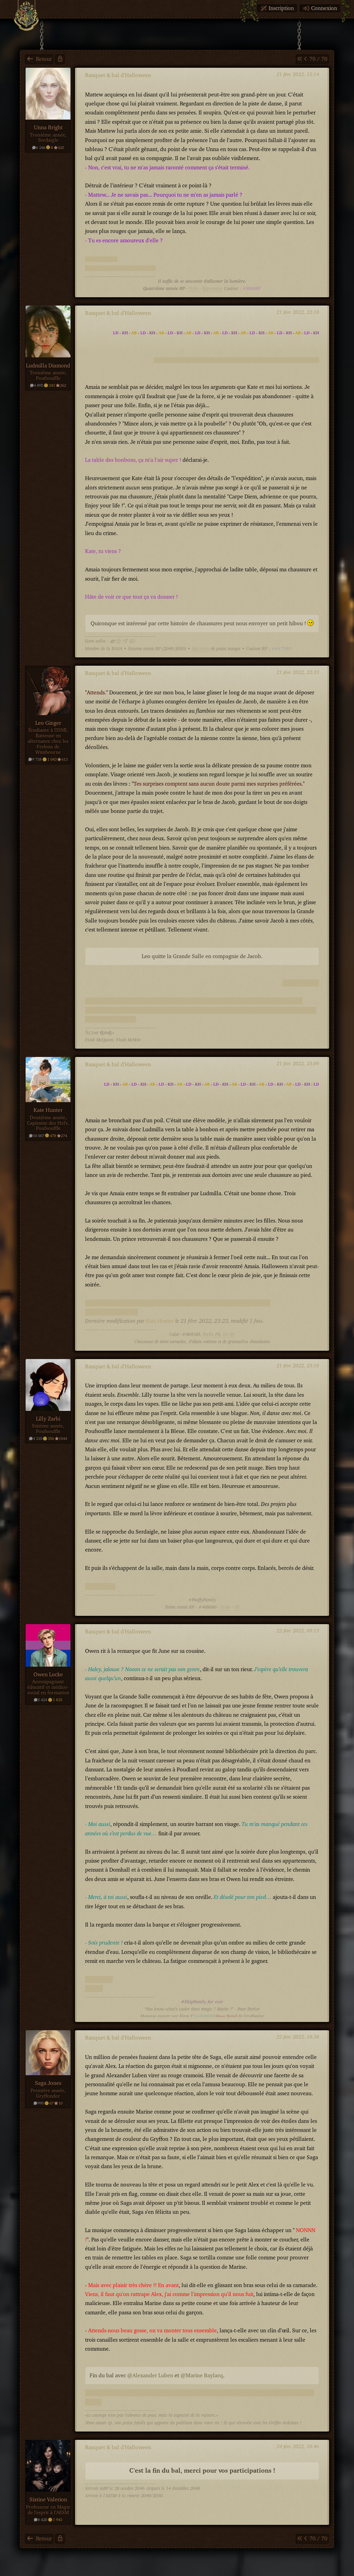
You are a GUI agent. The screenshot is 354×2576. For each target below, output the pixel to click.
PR (237, 1607)
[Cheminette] (26, 16)
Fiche (194, 289)
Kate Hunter (160, 1321)
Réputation (213, 289)
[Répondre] (60, 59)
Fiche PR (212, 1335)
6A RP (229, 1335)
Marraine (201, 649)
